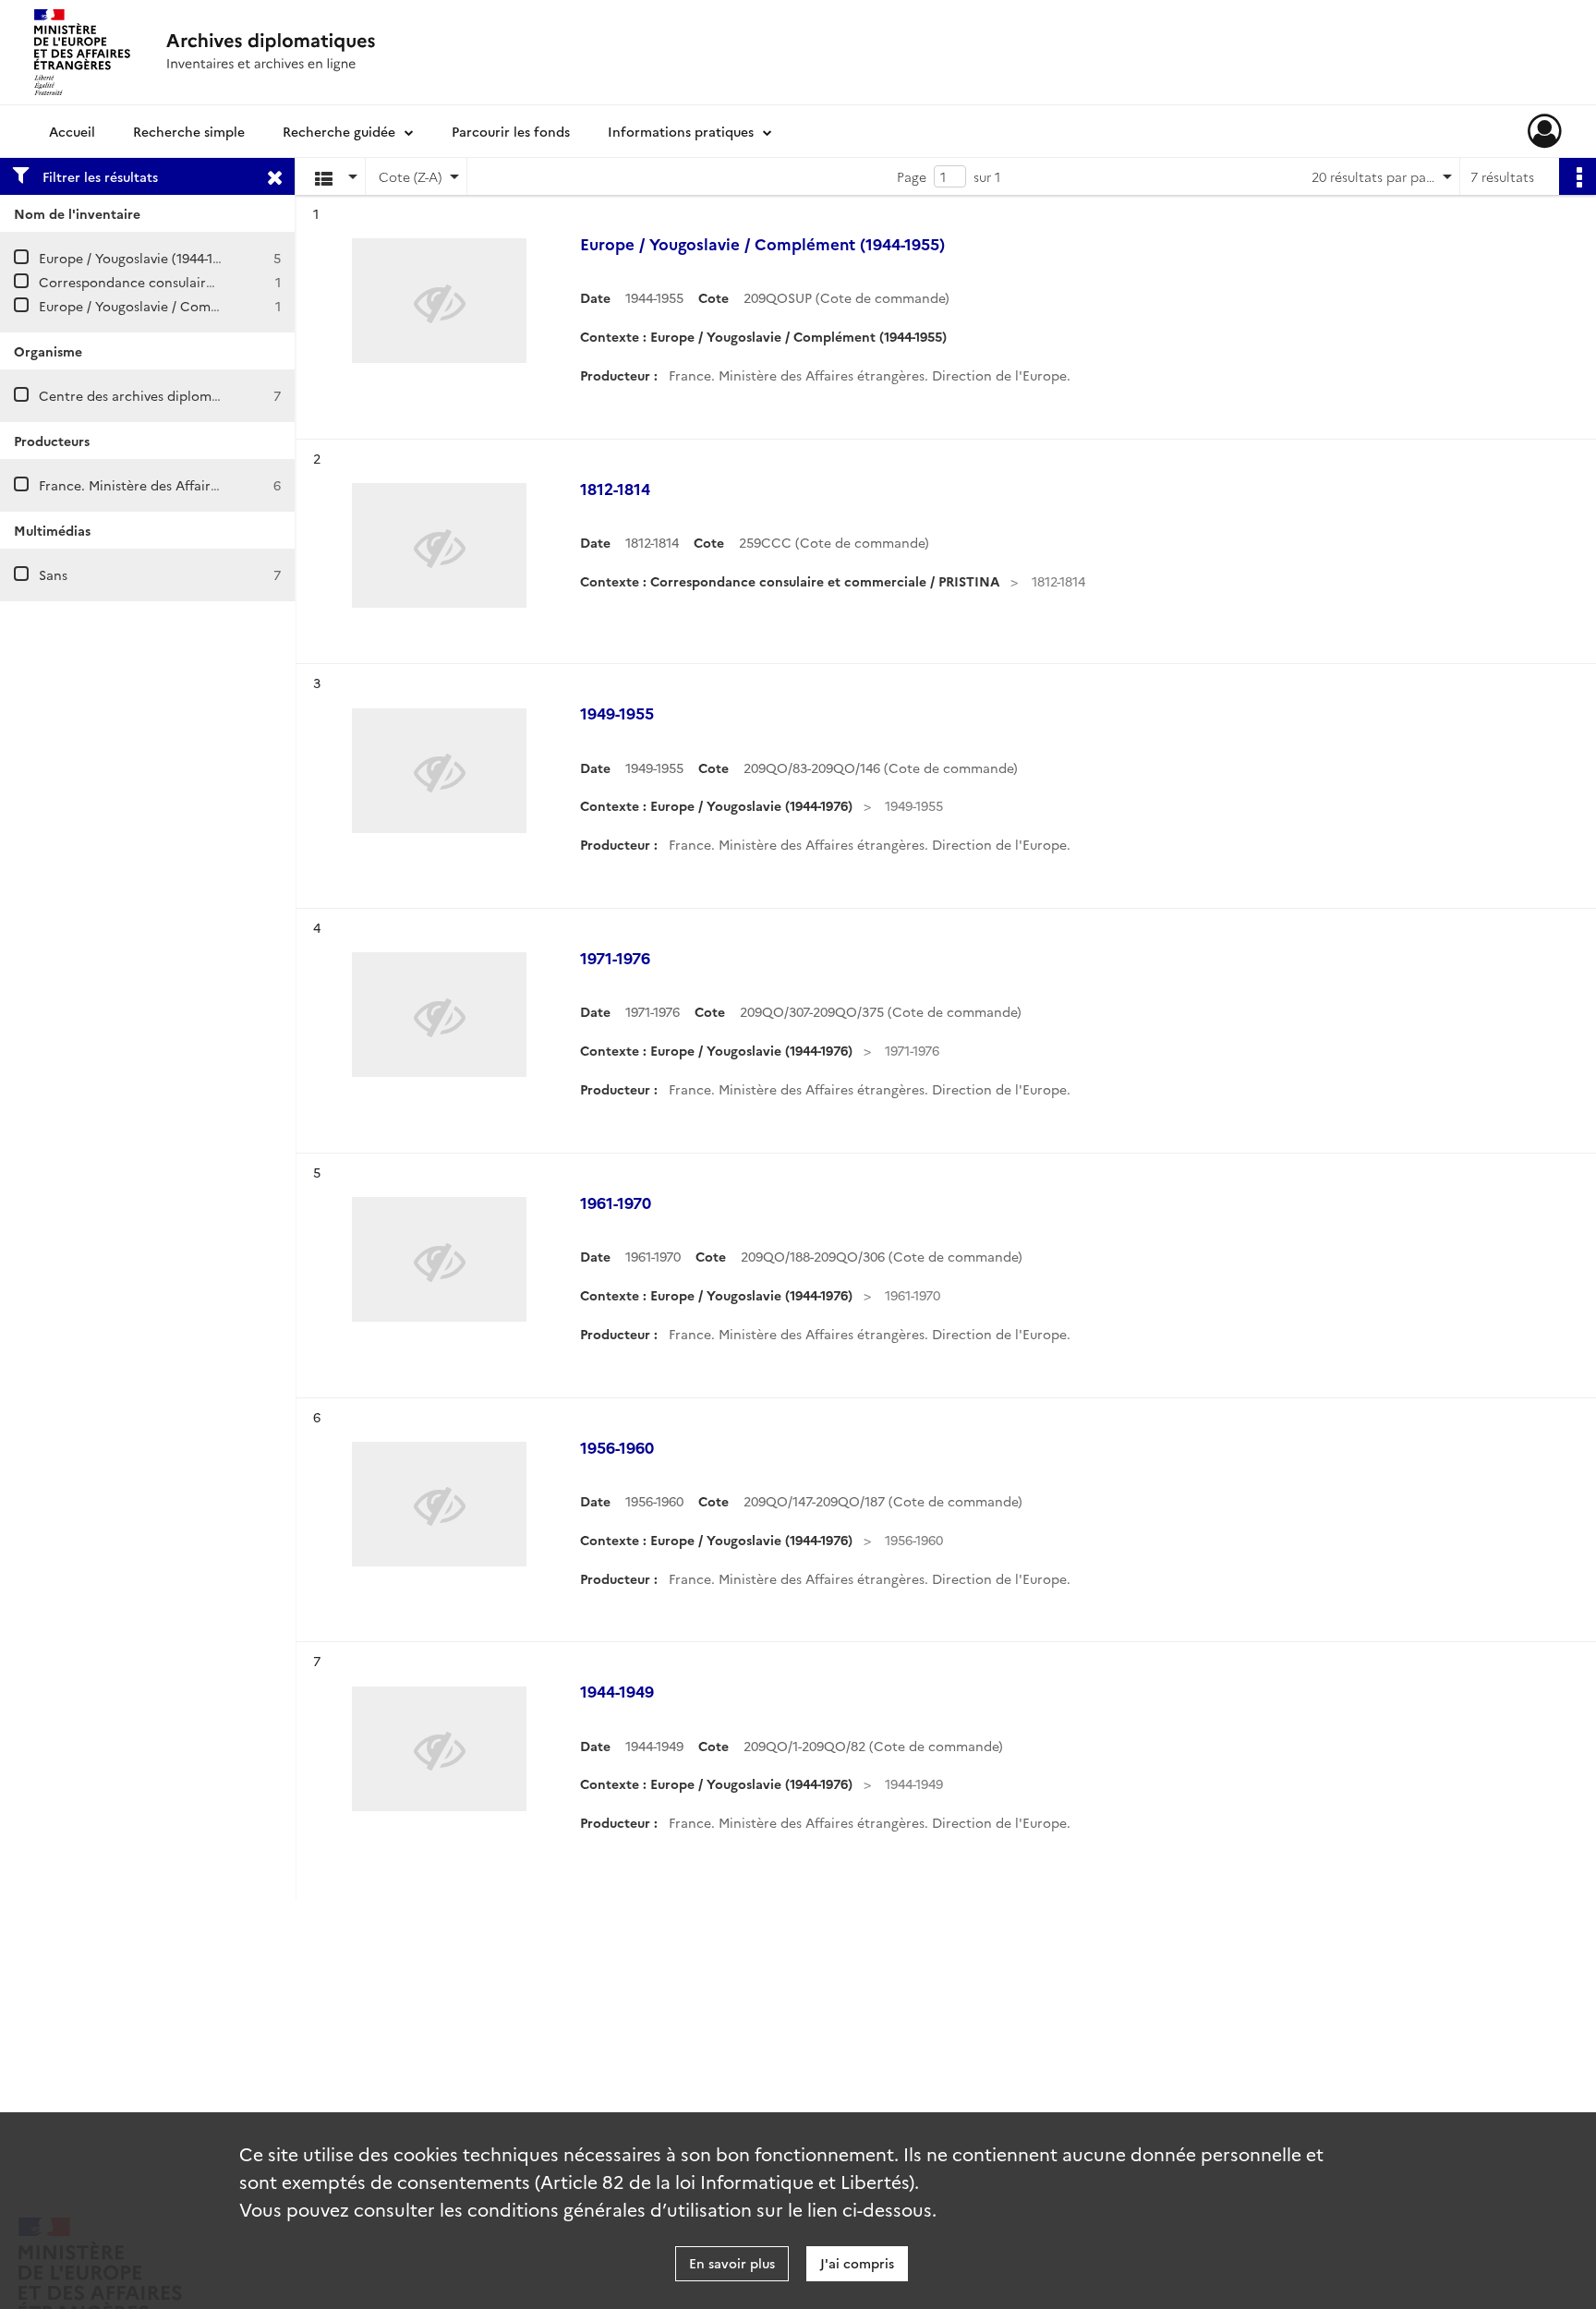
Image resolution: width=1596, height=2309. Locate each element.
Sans (53, 574)
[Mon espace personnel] (1545, 131)
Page (912, 176)
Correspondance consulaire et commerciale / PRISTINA (213, 282)
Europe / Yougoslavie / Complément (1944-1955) (187, 306)
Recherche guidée (339, 131)
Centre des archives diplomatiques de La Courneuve (202, 395)
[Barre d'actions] (1578, 176)
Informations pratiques (681, 131)
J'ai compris (857, 2263)
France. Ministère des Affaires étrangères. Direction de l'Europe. (240, 485)
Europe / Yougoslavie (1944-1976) (139, 258)
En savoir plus (732, 2263)
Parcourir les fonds (511, 131)
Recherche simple (189, 131)
